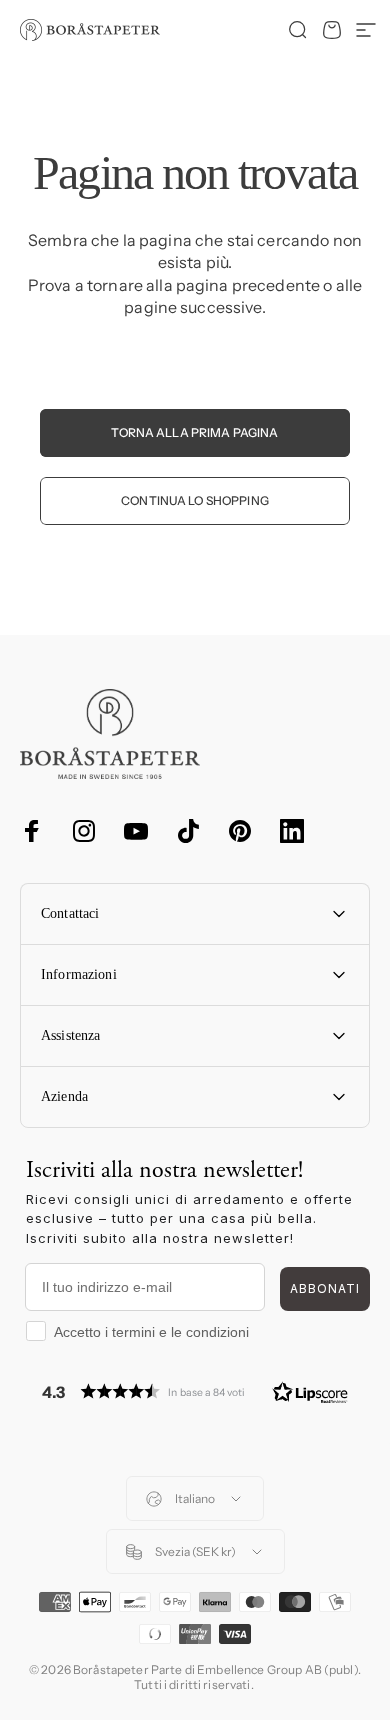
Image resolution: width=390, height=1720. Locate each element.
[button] (195, 1391)
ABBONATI (325, 1288)
